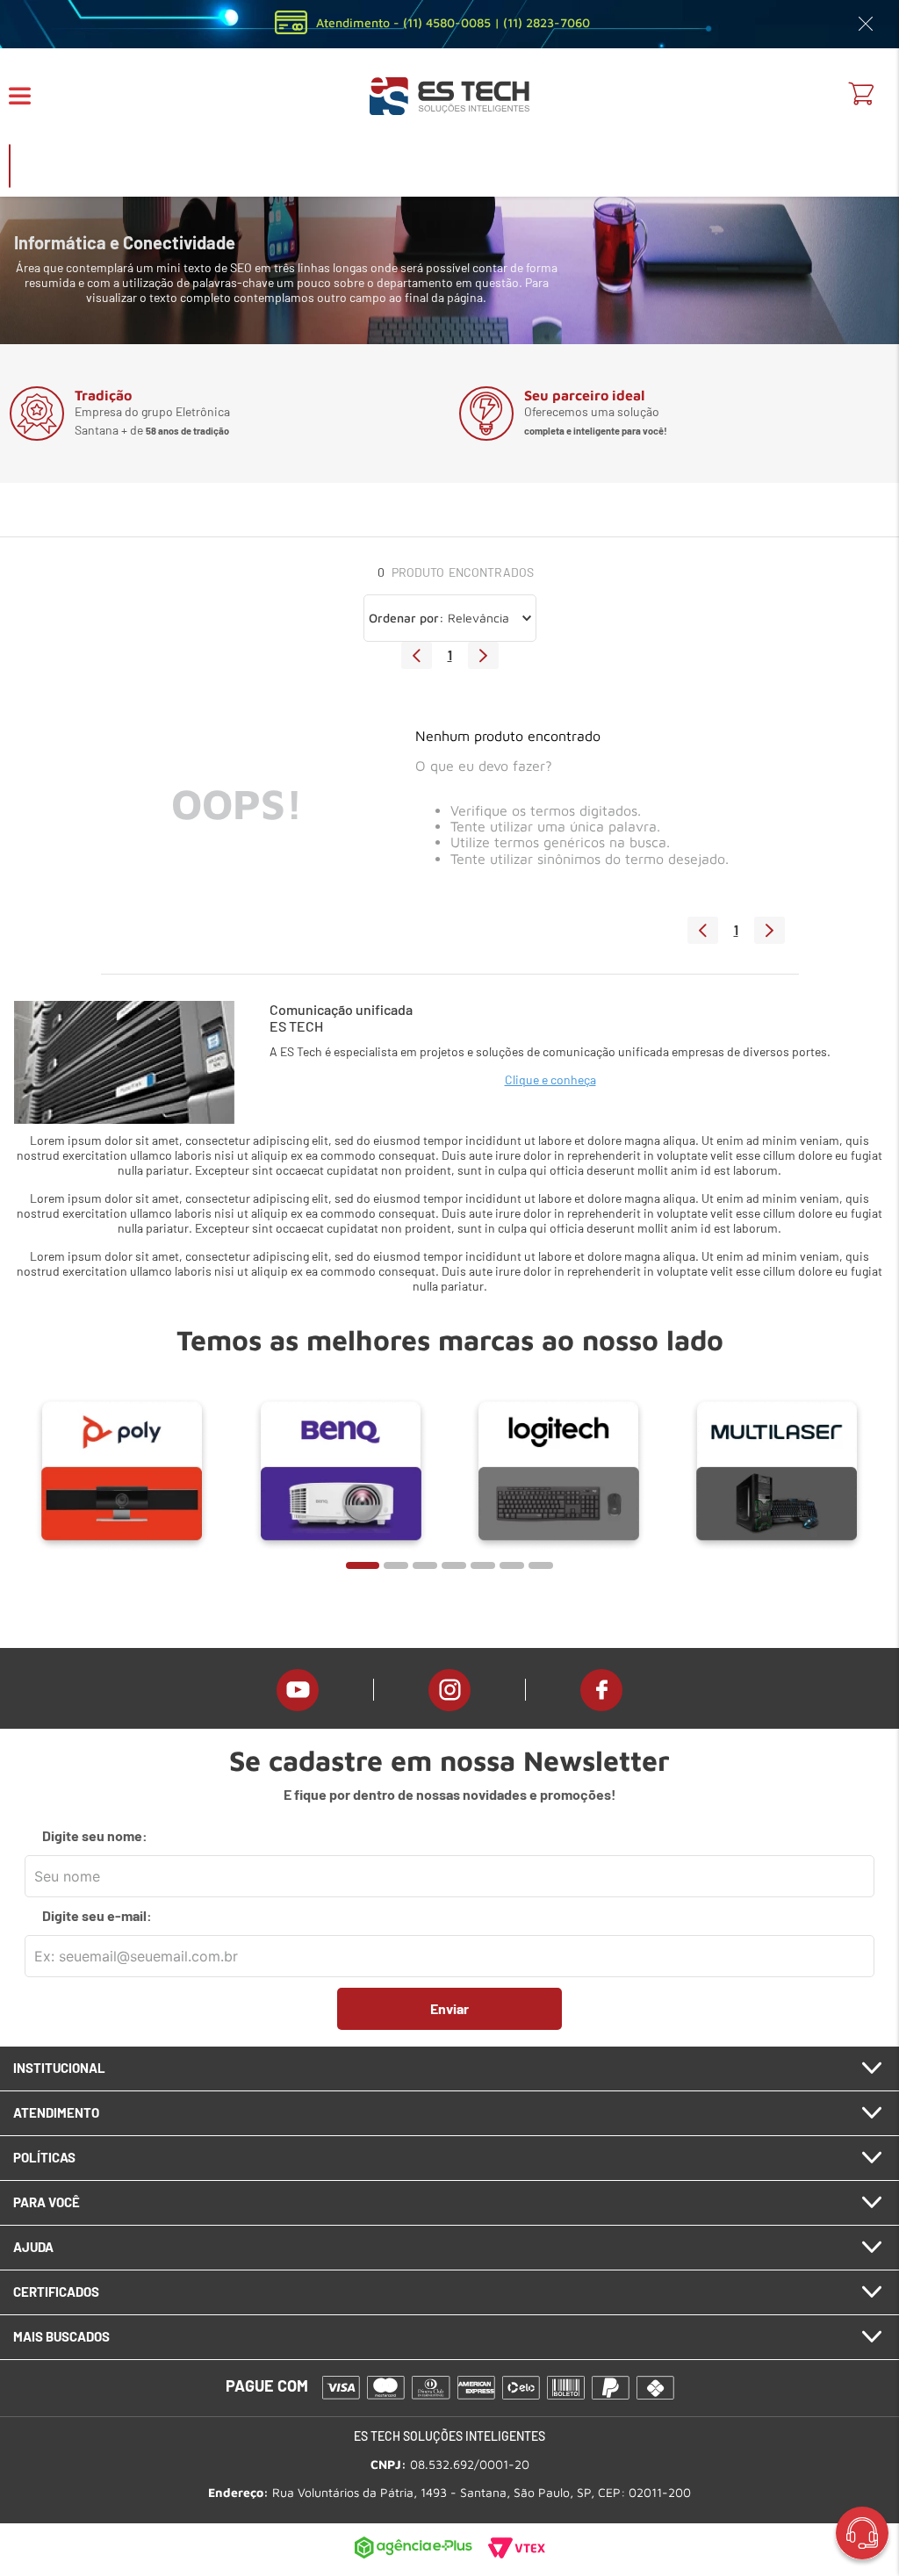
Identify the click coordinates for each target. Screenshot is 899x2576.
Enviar (449, 2008)
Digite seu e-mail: (97, 1916)
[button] (31, 96)
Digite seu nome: (95, 1836)
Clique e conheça (550, 1079)
